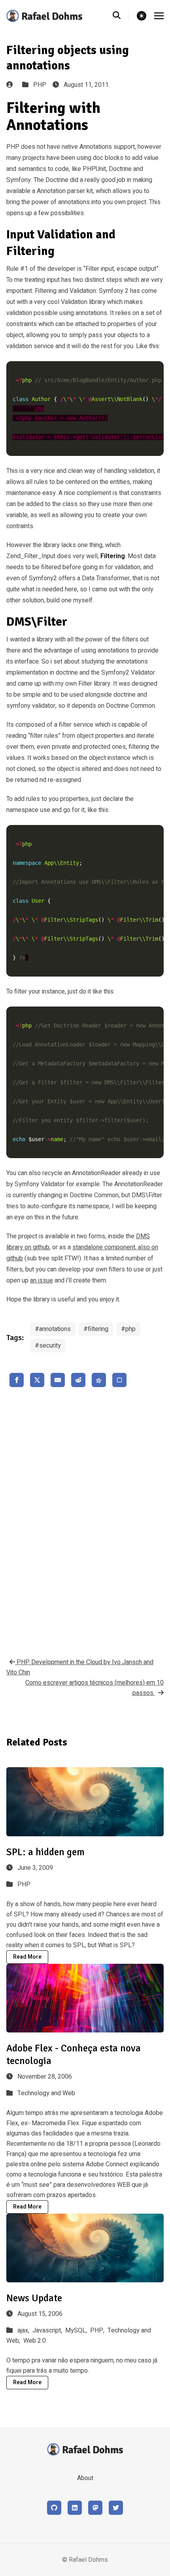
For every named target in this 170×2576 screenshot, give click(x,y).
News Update (34, 2298)
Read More (27, 1957)
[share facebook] (17, 1380)
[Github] (54, 2508)
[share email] (58, 1380)
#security (48, 1346)
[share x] (37, 1380)
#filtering (96, 1329)
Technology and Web (46, 2093)
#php (128, 1329)
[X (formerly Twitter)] (116, 2508)
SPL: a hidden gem (45, 1852)
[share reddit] (78, 1380)
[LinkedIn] (75, 2508)
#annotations (53, 1329)
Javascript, (48, 2330)
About (85, 2478)
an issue (42, 1281)
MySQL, (77, 2330)
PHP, (98, 2330)
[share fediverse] (99, 1380)
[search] (121, 16)
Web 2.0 (35, 2341)
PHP (40, 85)
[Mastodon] (95, 2508)
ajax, (24, 2330)
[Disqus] (85, 1520)
